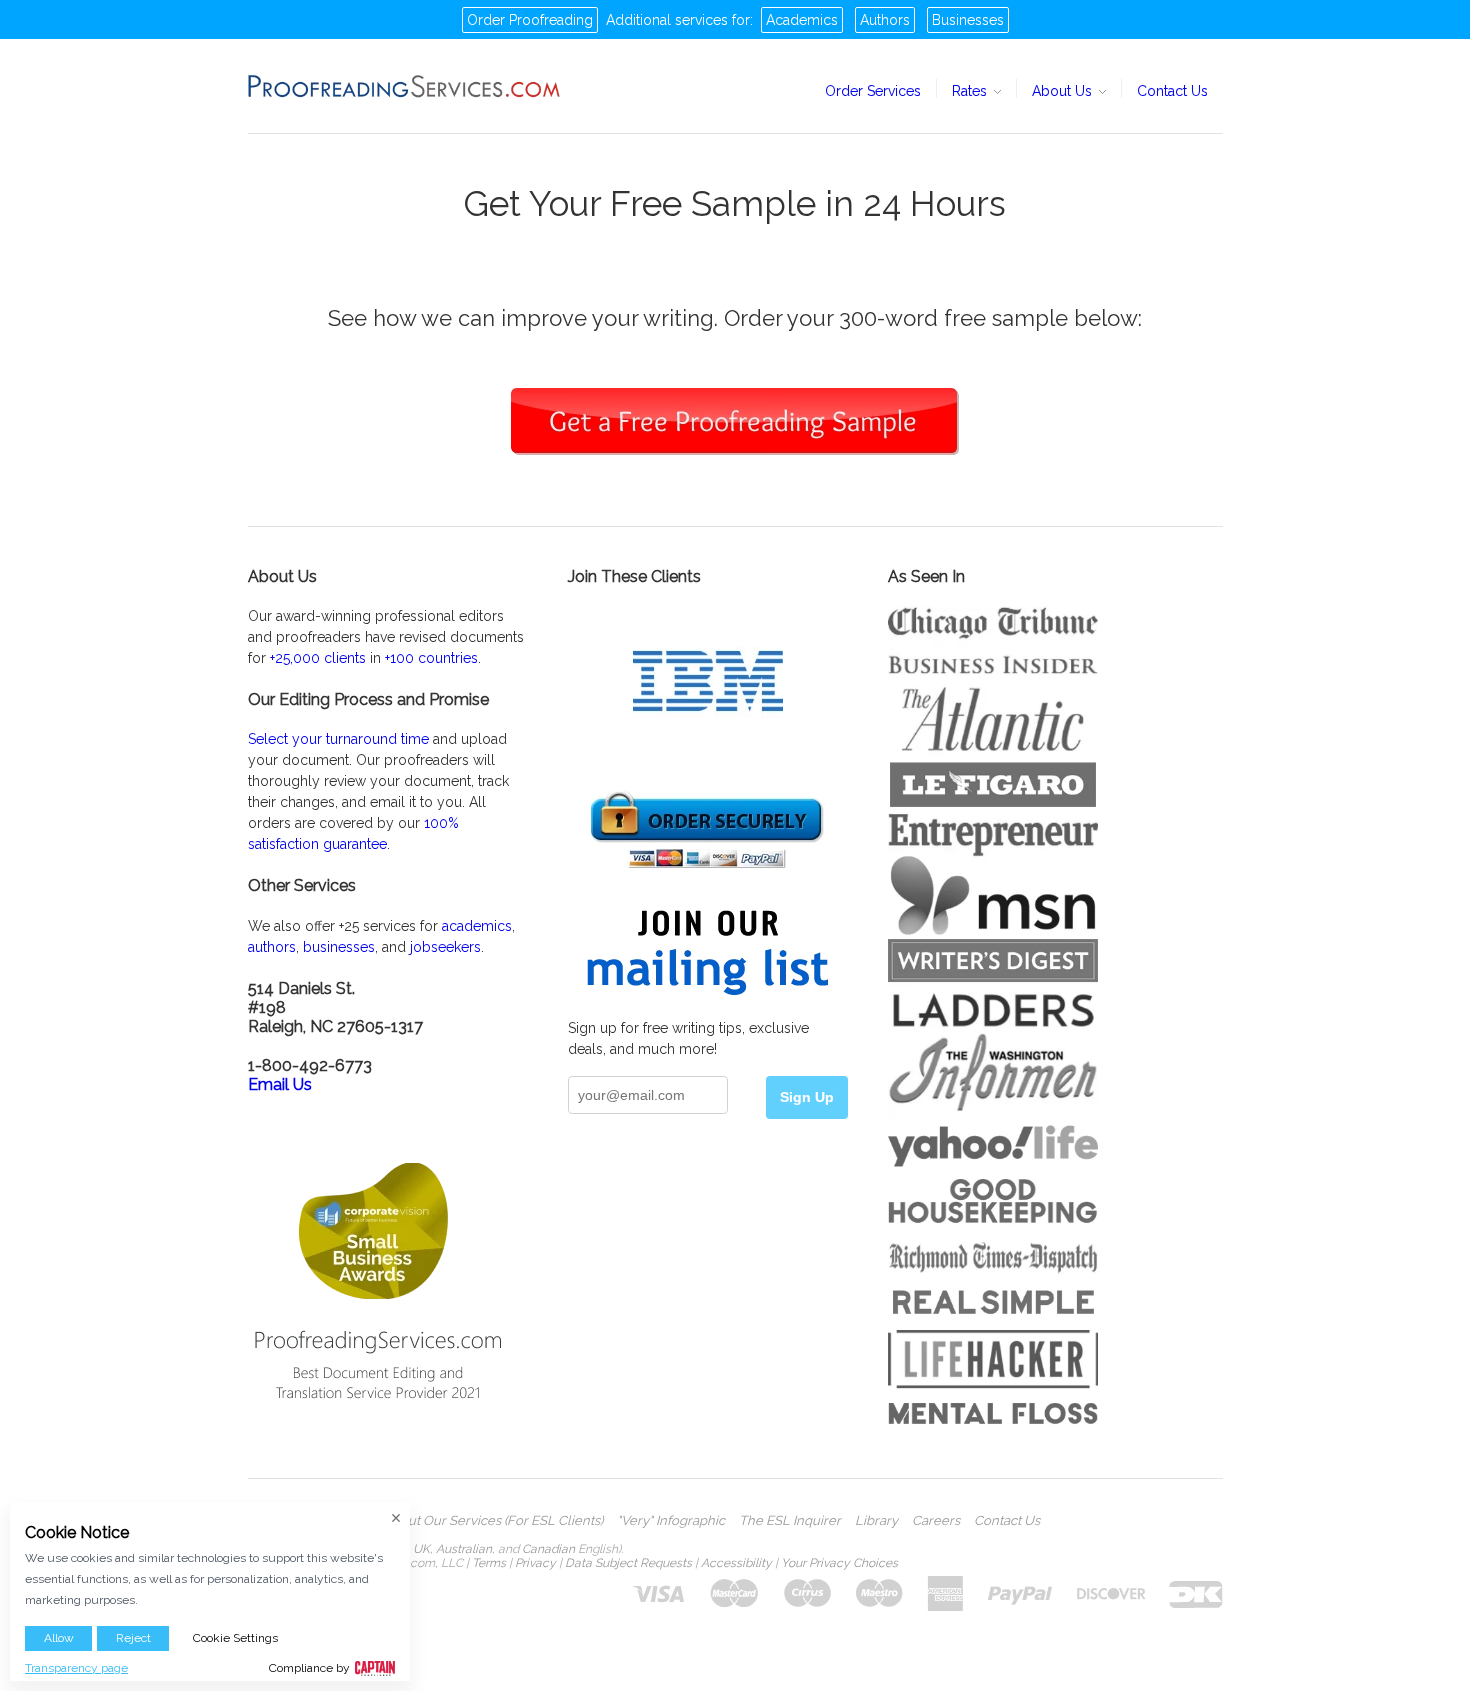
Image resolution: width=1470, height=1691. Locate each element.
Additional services (667, 20)
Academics (802, 20)
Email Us (280, 1084)
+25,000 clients (318, 658)
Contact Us (1172, 91)
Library (876, 1521)
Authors (885, 20)
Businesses (968, 20)
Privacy (535, 1563)
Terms (489, 1563)
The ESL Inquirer (790, 1521)
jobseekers (445, 947)
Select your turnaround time (338, 739)
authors (272, 947)
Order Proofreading (530, 20)
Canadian (548, 1549)
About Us (1064, 91)
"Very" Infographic (671, 1521)
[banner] (405, 86)
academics (477, 926)
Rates (971, 91)
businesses (339, 947)
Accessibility (736, 1563)
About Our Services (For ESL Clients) (493, 1521)
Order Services (873, 91)
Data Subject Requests (628, 1563)
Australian (464, 1549)
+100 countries (431, 658)
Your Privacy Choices (839, 1563)
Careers (936, 1521)
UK (421, 1549)
